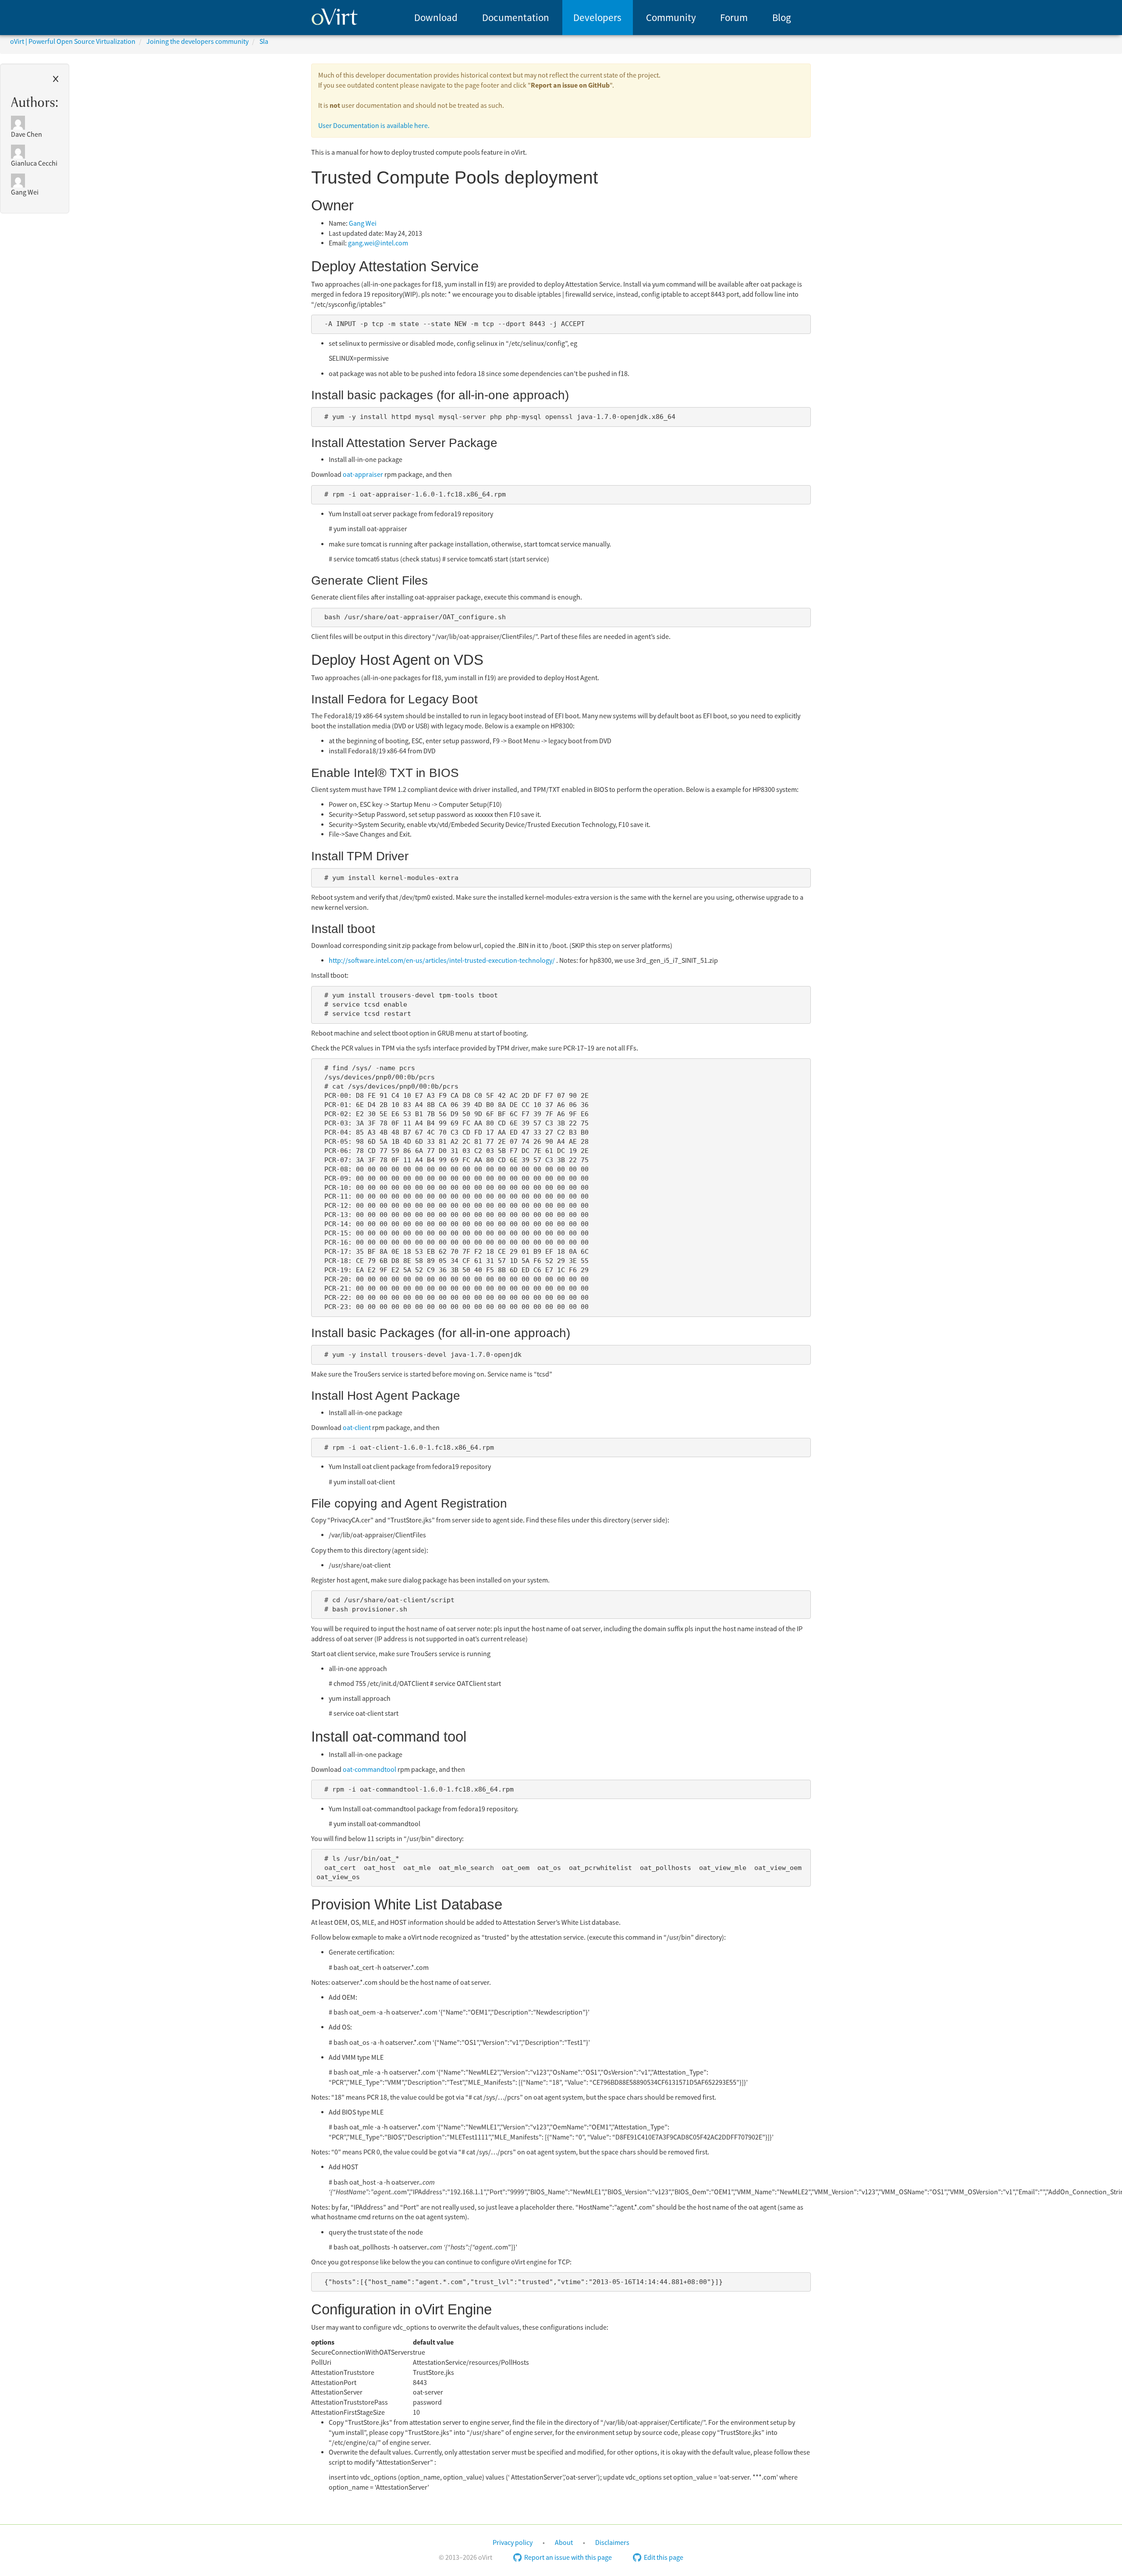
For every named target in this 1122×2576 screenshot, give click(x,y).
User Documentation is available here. (374, 126)
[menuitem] (436, 18)
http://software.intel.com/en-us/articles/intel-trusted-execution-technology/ (442, 961)
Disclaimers (612, 2543)
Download (436, 18)
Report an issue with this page (568, 2558)
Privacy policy (513, 2543)
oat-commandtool (369, 1770)
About (564, 2543)
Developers (597, 18)
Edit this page (664, 2558)
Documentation (516, 18)
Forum (734, 18)
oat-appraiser (363, 475)
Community (671, 18)
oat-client (357, 1428)
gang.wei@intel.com (378, 243)
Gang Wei (363, 224)
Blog (782, 18)
